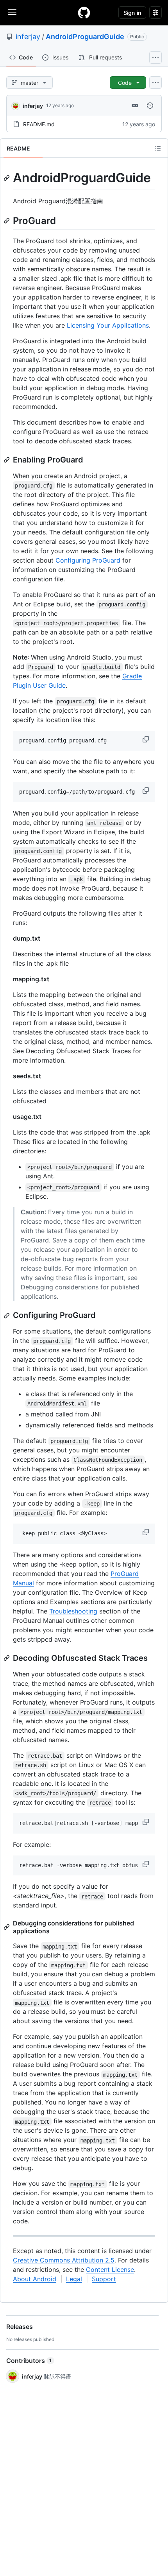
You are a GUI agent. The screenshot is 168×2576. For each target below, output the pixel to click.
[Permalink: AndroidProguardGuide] (7, 178)
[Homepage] (84, 13)
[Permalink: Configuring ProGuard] (7, 1316)
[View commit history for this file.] (150, 106)
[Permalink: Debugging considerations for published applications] (7, 1927)
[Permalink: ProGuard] (7, 220)
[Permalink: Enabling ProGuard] (7, 460)
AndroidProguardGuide (85, 37)
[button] (147, 739)
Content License (110, 2269)
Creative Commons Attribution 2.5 (64, 2260)
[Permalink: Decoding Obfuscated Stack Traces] (7, 1658)
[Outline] (158, 148)
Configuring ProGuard (88, 560)
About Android (35, 2279)
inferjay (28, 37)
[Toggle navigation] (12, 12)
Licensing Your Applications (108, 325)
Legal (74, 2279)
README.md (39, 124)
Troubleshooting (73, 1611)
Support (104, 2279)
